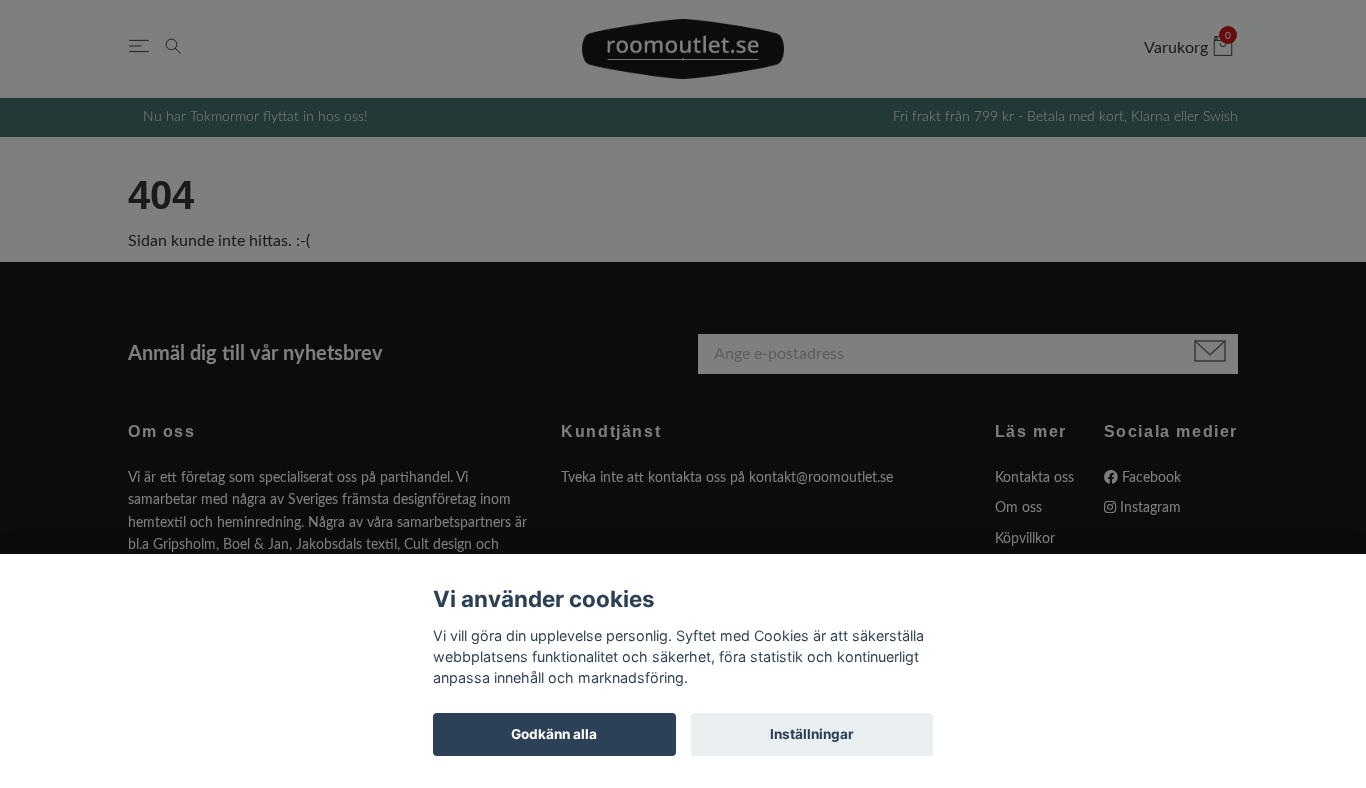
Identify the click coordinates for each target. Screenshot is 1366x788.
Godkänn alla (554, 734)
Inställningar (812, 734)
